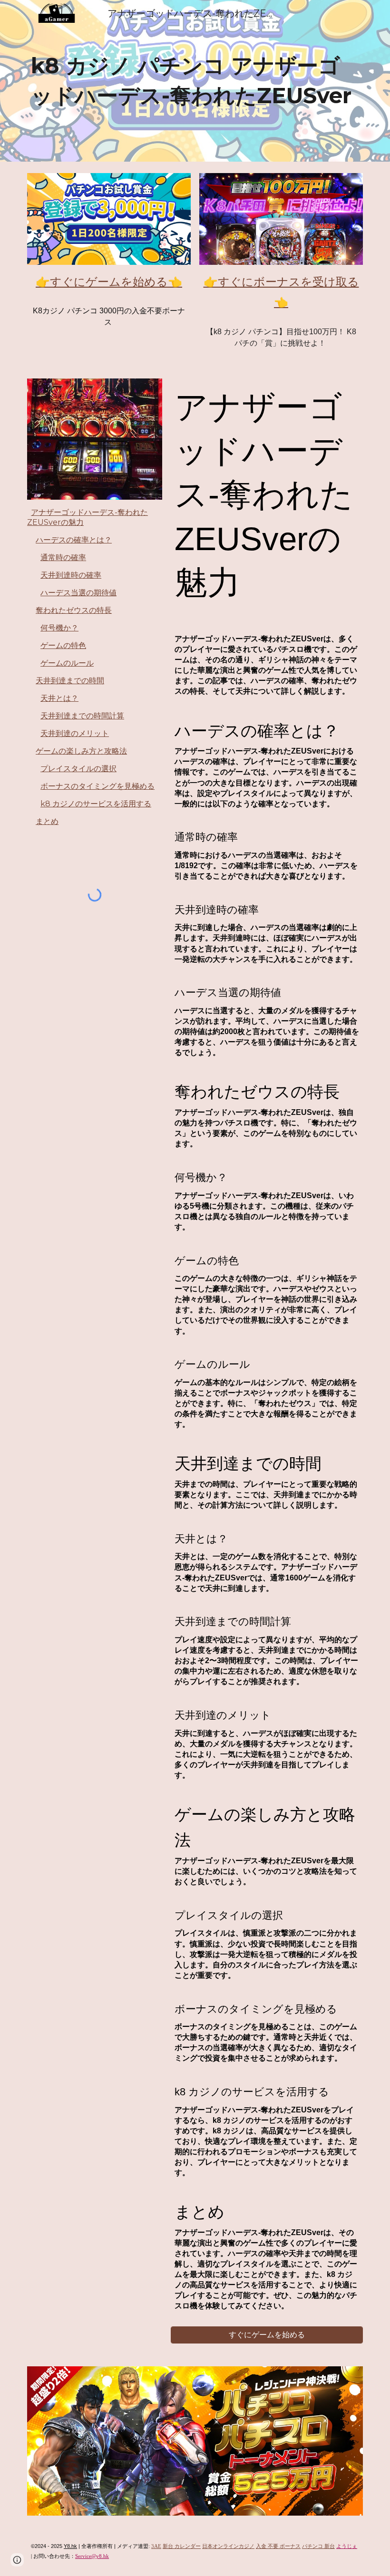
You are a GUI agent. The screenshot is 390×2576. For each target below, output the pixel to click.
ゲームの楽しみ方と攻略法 (81, 751)
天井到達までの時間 (70, 681)
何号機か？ (59, 628)
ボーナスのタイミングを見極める (97, 786)
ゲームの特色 (63, 645)
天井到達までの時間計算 (82, 716)
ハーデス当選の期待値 (78, 593)
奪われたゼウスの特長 (74, 610)
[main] (195, 81)
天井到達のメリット (75, 733)
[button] (17, 2560)
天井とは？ (59, 698)
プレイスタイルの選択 (78, 769)
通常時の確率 (63, 557)
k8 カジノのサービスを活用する (96, 804)
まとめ (47, 821)
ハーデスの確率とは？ (74, 540)
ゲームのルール (67, 663)
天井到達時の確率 (71, 575)
